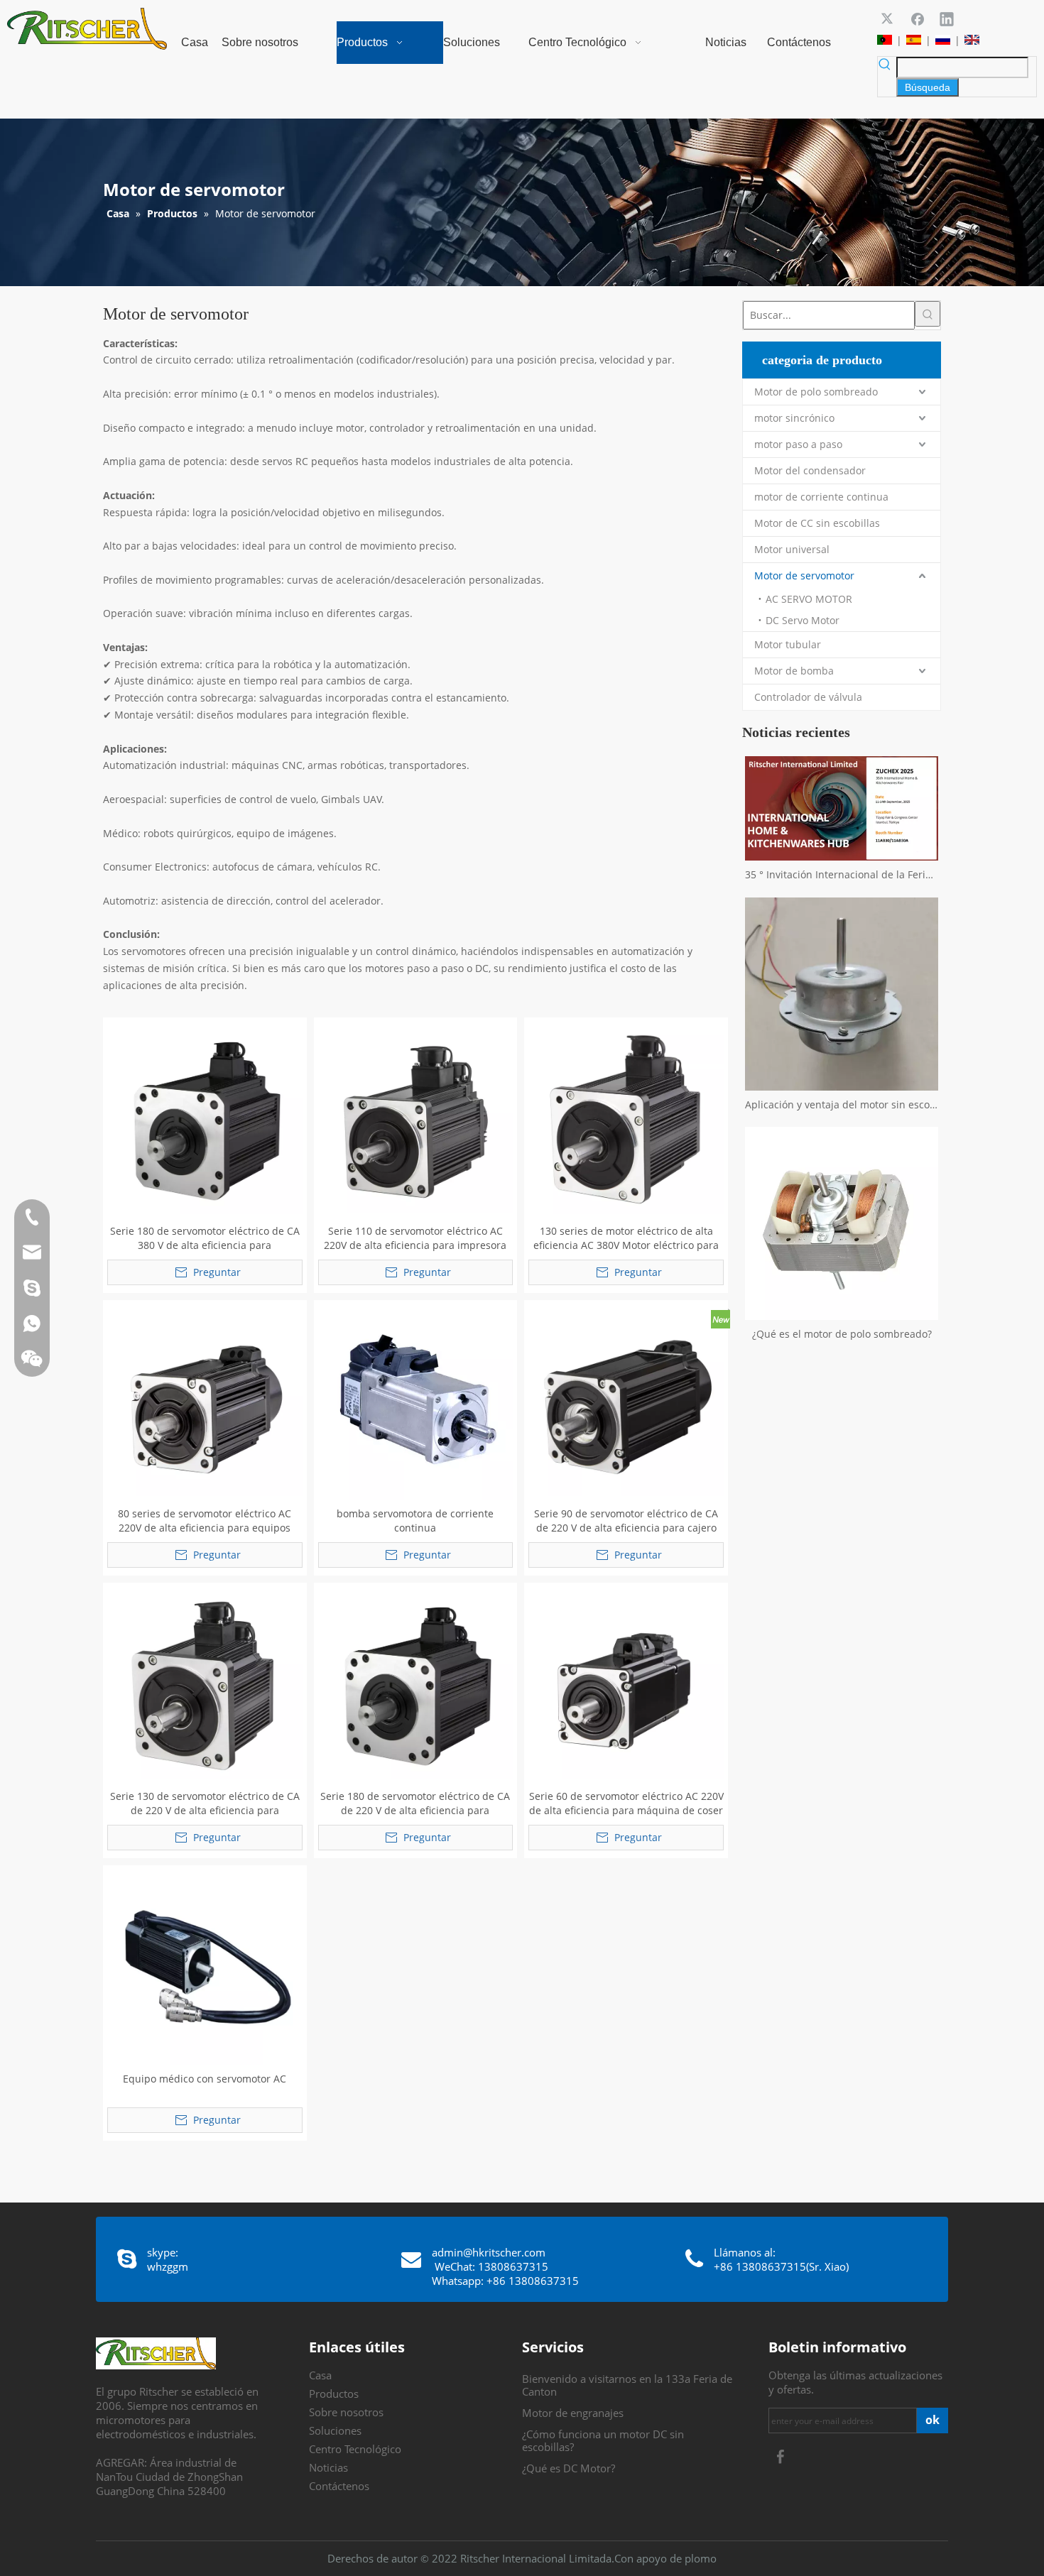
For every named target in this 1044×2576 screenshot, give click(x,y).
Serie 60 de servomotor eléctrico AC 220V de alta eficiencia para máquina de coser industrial (626, 1803)
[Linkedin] (947, 18)
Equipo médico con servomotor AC (205, 2079)
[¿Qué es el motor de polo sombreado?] (842, 1223)
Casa (320, 2375)
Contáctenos (339, 2486)
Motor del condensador (810, 470)
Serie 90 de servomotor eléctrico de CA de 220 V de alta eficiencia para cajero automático (626, 1521)
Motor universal (792, 549)
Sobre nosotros (346, 2412)
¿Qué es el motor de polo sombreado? (842, 1334)
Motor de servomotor (804, 575)
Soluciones (335, 2430)
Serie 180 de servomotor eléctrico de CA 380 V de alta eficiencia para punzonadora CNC (205, 1238)
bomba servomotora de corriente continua (415, 1521)
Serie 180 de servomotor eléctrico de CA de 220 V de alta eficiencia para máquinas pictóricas (415, 1803)
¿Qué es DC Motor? (569, 2468)
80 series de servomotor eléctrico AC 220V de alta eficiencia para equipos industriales (205, 1521)
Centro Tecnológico (355, 2449)
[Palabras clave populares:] (928, 314)
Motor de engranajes (573, 2413)
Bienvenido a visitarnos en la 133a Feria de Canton (627, 2385)
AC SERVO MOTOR (809, 599)
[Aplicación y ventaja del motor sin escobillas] (842, 994)
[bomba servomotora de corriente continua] (416, 1401)
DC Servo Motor (803, 620)
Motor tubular (788, 644)
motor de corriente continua (821, 497)
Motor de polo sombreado (816, 392)
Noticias (328, 2467)
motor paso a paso (798, 444)
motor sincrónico (794, 418)
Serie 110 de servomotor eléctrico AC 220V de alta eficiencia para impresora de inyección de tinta (415, 1238)
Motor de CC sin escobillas (817, 523)
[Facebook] (918, 18)
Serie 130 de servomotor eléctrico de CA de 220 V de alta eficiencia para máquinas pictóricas (205, 1803)
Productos (334, 2394)
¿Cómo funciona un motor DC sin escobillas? (603, 2440)
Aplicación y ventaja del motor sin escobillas (842, 1104)
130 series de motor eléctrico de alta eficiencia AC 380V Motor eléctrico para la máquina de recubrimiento (626, 1238)
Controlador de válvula (808, 697)
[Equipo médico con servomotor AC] (205, 1966)
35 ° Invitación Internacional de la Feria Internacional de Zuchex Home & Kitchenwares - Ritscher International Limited (842, 874)
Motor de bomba (794, 671)
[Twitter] (888, 18)
